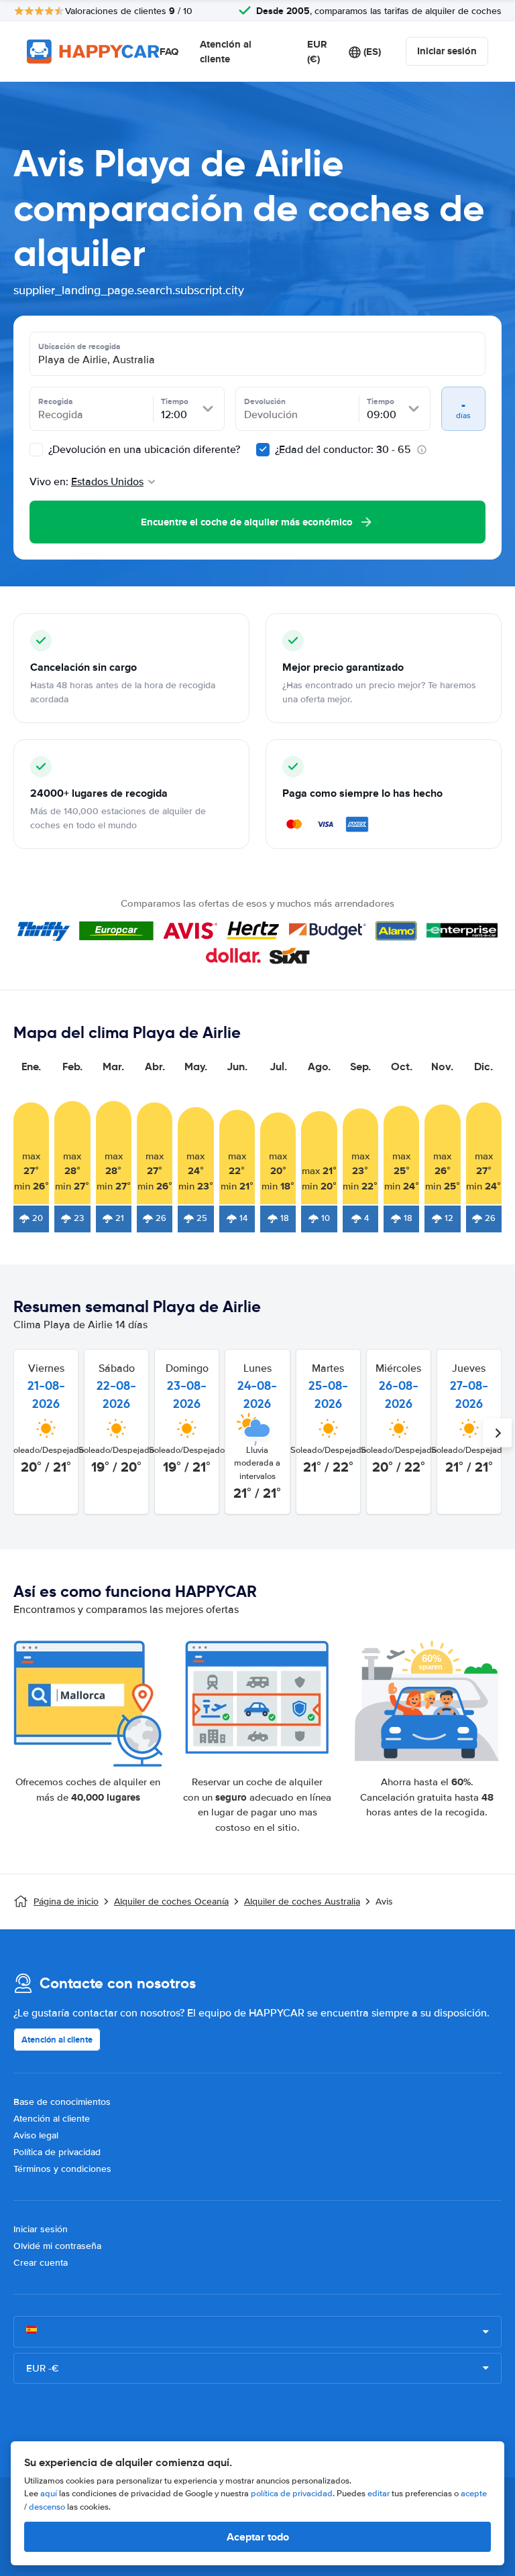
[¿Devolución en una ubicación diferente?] (36, 450)
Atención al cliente (226, 52)
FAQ (169, 52)
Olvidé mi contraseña (57, 2246)
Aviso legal (36, 2135)
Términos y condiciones (62, 2169)
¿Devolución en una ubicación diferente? (143, 450)
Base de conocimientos (62, 2102)
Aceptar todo (258, 2537)
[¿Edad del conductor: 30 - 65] (263, 450)
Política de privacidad (57, 2152)
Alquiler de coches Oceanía (171, 1902)
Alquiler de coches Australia (302, 1902)
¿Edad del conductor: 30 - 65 (343, 450)
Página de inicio (66, 1902)
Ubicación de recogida (79, 346)
